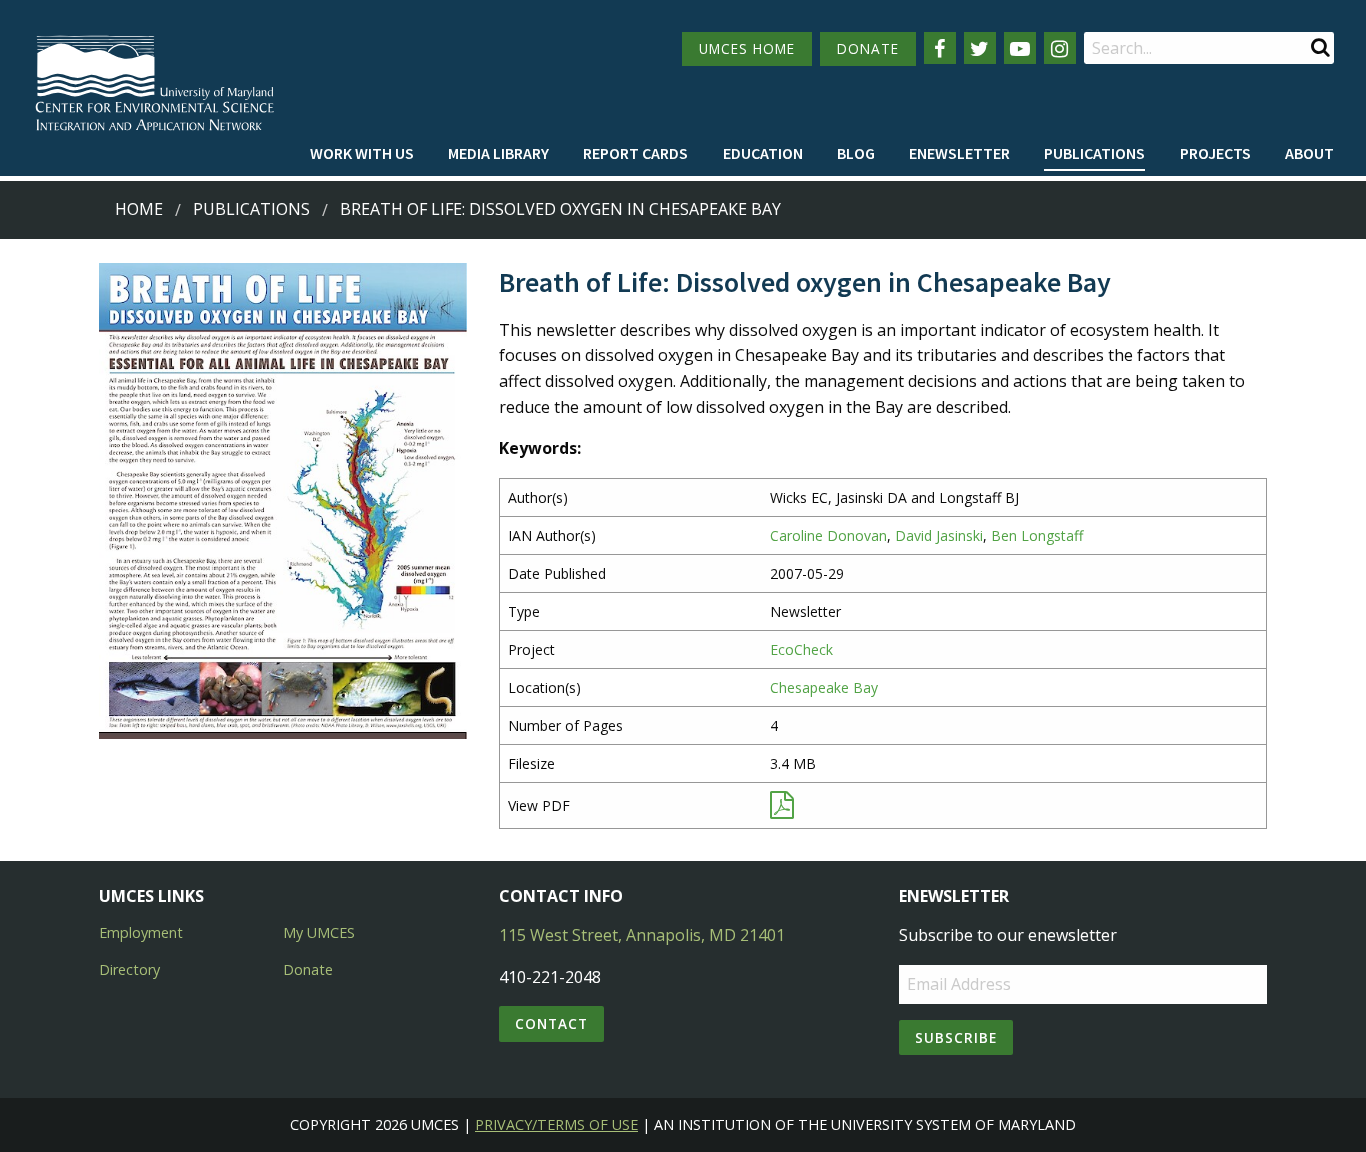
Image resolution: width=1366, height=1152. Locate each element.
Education (763, 153)
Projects (1215, 153)
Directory (129, 969)
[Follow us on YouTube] (1020, 48)
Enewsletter (959, 153)
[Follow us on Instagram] (1060, 48)
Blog (856, 153)
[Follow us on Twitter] (980, 48)
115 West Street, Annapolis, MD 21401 (642, 935)
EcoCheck (801, 649)
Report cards (635, 153)
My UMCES (319, 932)
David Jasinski (939, 535)
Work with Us (362, 153)
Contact (551, 1023)
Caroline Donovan (828, 535)
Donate (308, 969)
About (1309, 153)
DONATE (868, 48)
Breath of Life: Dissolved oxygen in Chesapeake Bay (560, 209)
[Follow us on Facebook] (940, 48)
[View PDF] (782, 809)
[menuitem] (362, 154)
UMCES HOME (747, 48)
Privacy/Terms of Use (556, 1124)
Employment (141, 932)
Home (139, 209)
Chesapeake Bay (824, 687)
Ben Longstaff (1037, 535)
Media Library (498, 153)
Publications (1094, 153)
